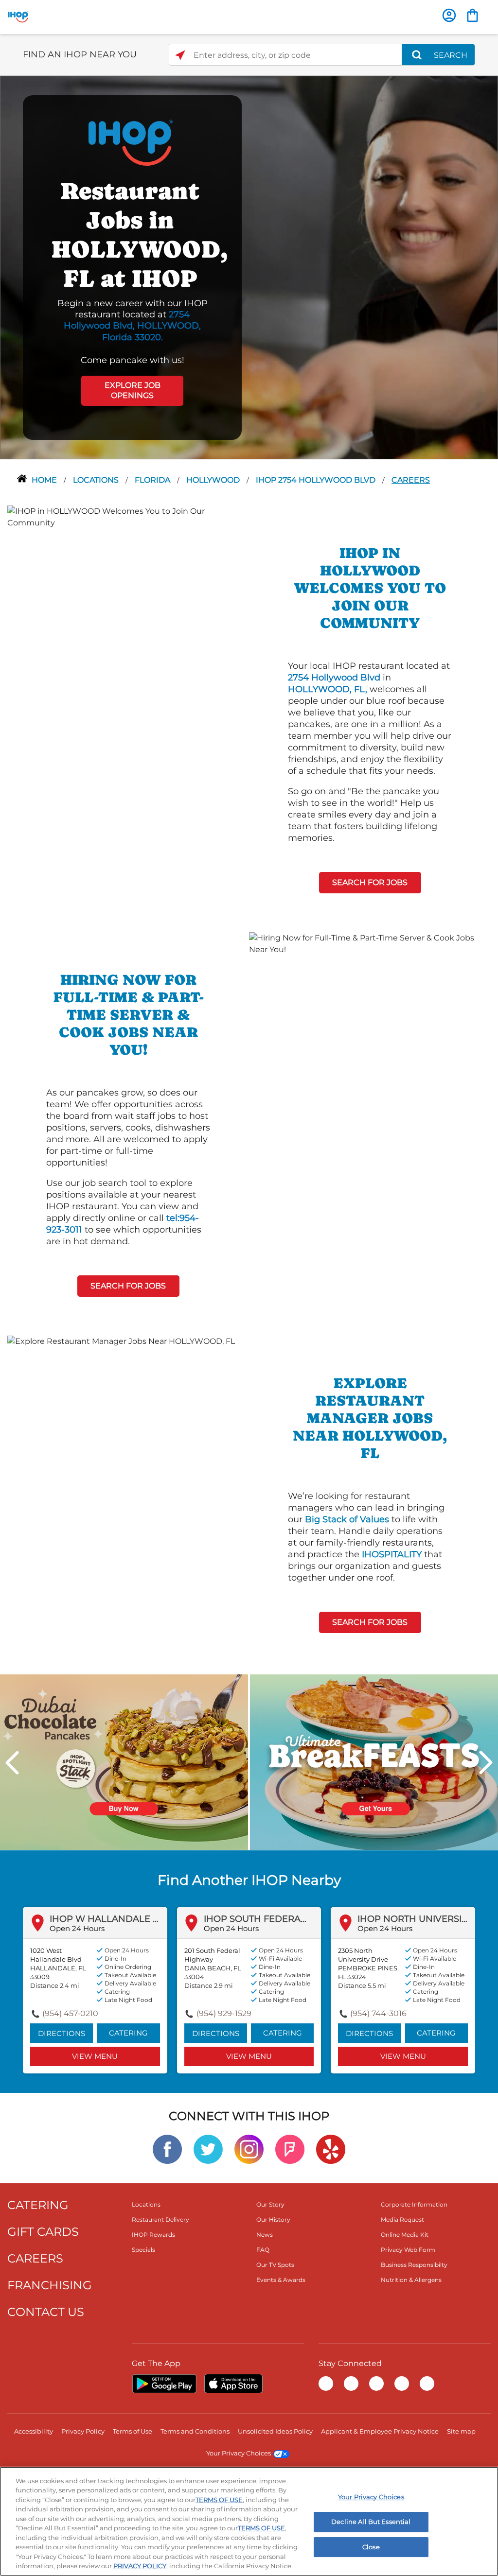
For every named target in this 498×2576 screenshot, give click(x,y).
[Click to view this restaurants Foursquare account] (290, 2149)
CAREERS (35, 2258)
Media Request (402, 2219)
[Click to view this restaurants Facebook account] (167, 2149)
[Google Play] (164, 2384)
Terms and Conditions (195, 2431)
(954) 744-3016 (378, 2013)
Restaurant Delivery (160, 2219)
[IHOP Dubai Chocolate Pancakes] (124, 1761)
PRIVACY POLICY (140, 2566)
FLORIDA (153, 480)
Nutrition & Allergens (411, 2280)
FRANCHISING (50, 2285)
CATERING (38, 2205)
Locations (97, 480)
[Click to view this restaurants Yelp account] (331, 2149)
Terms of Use (133, 2431)
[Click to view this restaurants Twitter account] (208, 2149)
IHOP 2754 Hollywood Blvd (317, 480)
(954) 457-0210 (70, 2013)
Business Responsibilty (414, 2265)
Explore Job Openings (133, 390)
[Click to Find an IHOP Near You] (180, 55)
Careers (411, 480)
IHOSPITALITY (392, 1554)
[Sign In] (449, 15)
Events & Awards (281, 2280)
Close (371, 2547)
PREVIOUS (12, 1763)
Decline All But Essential (371, 2522)
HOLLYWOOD (214, 480)
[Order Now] (472, 15)
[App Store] (233, 2384)
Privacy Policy (83, 2431)
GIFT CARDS (43, 2232)
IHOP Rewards (153, 2235)
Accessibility (34, 2431)
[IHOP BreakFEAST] (374, 1761)
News (265, 2235)
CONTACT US (46, 2312)
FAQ (263, 2250)
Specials (143, 2250)
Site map (461, 2431)
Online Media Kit (405, 2235)
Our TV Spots (275, 2265)
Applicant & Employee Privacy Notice (380, 2431)
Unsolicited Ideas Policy (275, 2431)
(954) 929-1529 (224, 2013)
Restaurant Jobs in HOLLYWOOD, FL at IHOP (132, 235)
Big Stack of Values (347, 1519)
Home (45, 480)
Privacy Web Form (408, 2250)
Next (486, 1763)
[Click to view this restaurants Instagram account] (249, 2149)
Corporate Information (414, 2204)
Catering (128, 2033)
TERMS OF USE (219, 2500)
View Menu (95, 2056)
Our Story (270, 2204)
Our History (273, 2219)
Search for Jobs (370, 882)
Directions (62, 2033)
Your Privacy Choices (239, 2453)
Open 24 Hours (77, 1928)
